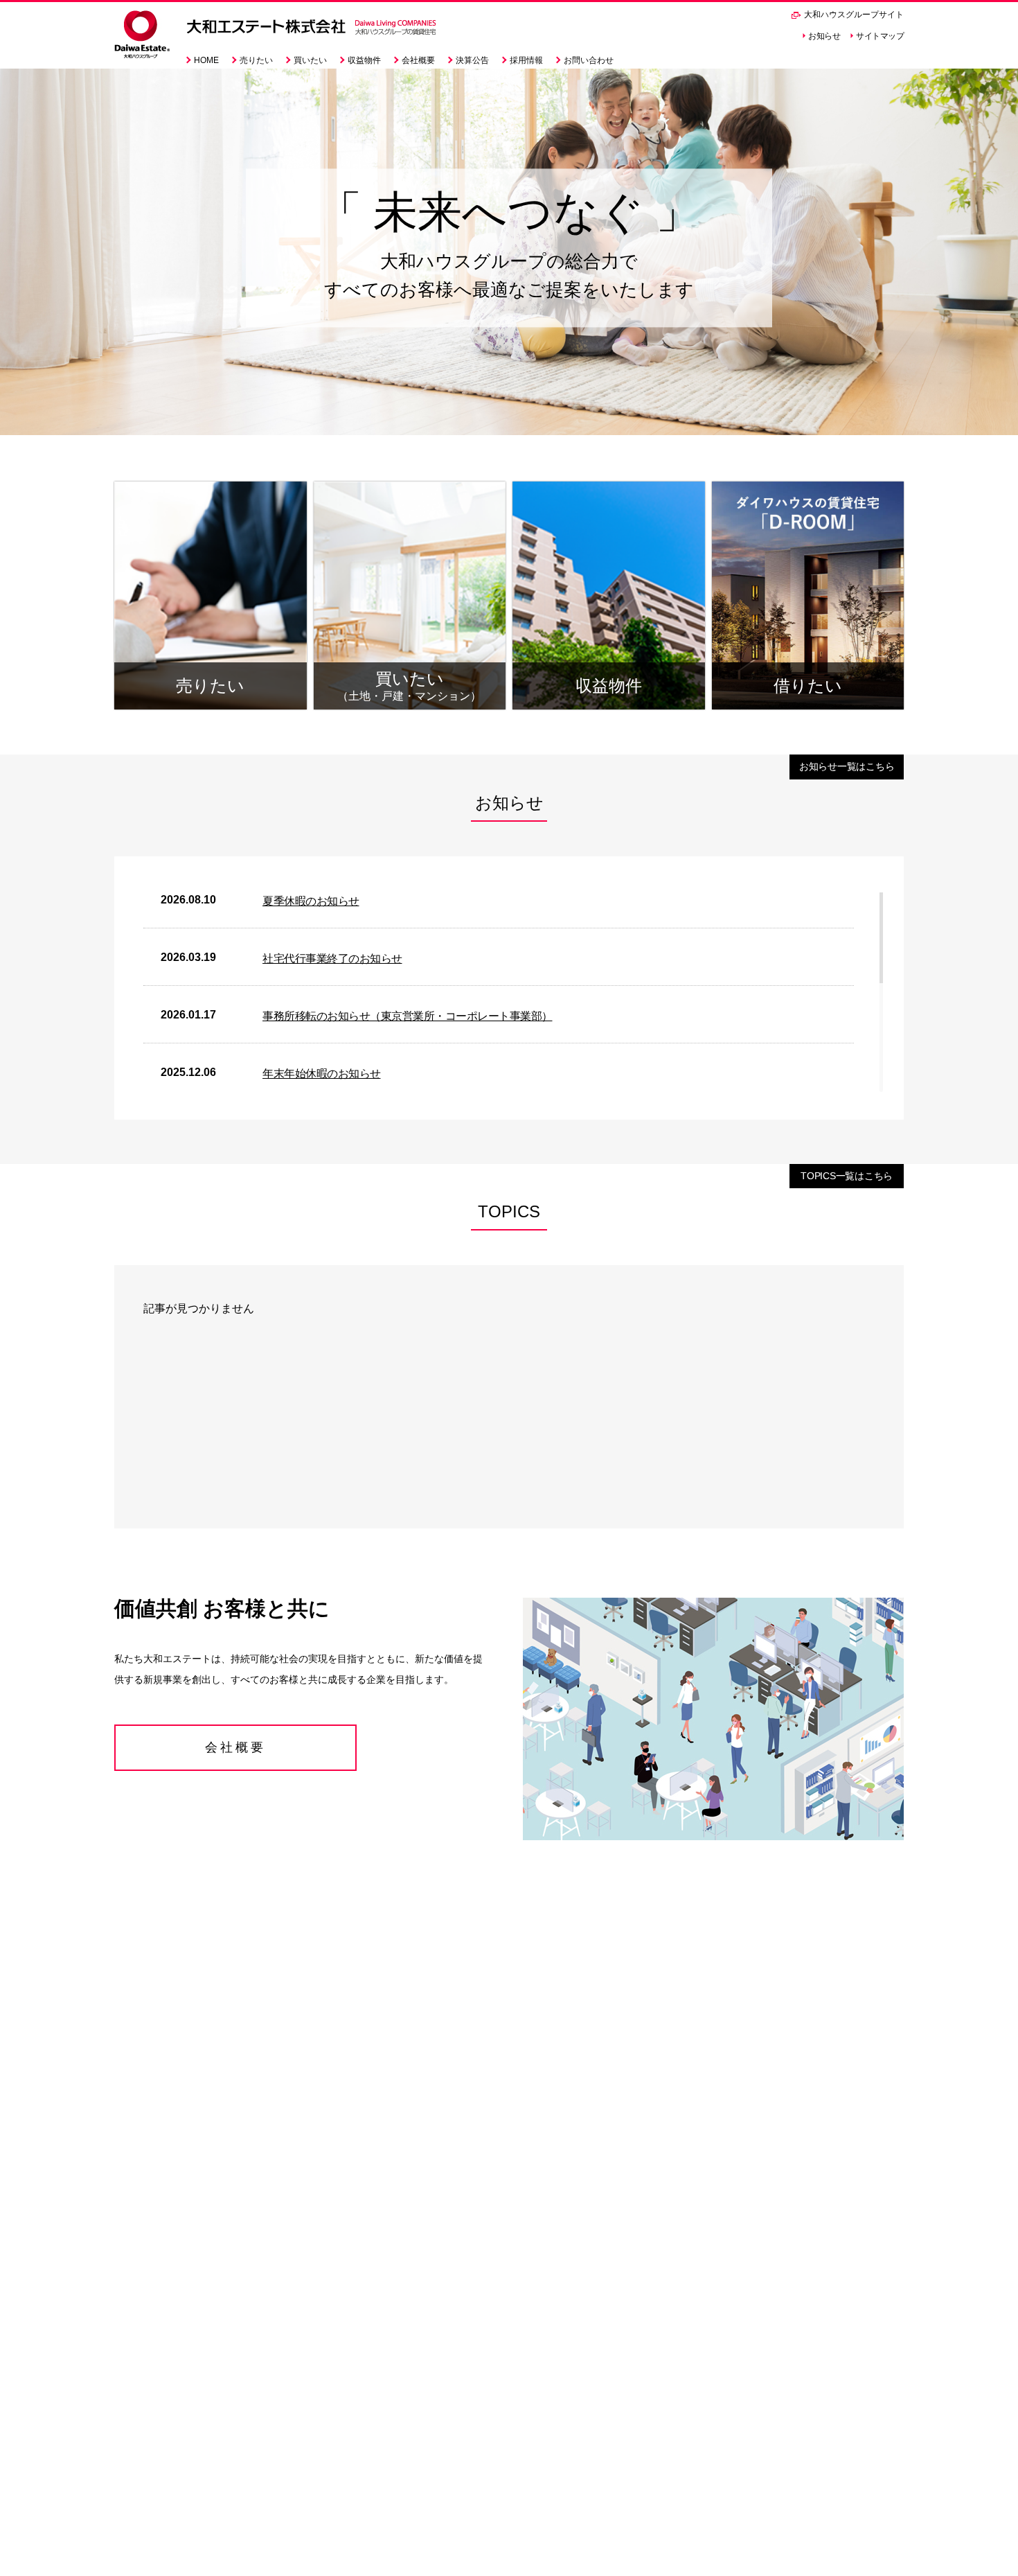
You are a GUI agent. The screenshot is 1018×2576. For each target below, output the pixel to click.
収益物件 (364, 60)
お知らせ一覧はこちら (847, 766)
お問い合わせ (589, 60)
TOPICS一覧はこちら (847, 1176)
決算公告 (472, 60)
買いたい (310, 60)
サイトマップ (880, 36)
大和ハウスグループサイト (853, 15)
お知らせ (824, 36)
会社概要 (418, 60)
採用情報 (526, 60)
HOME (206, 60)
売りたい (256, 60)
